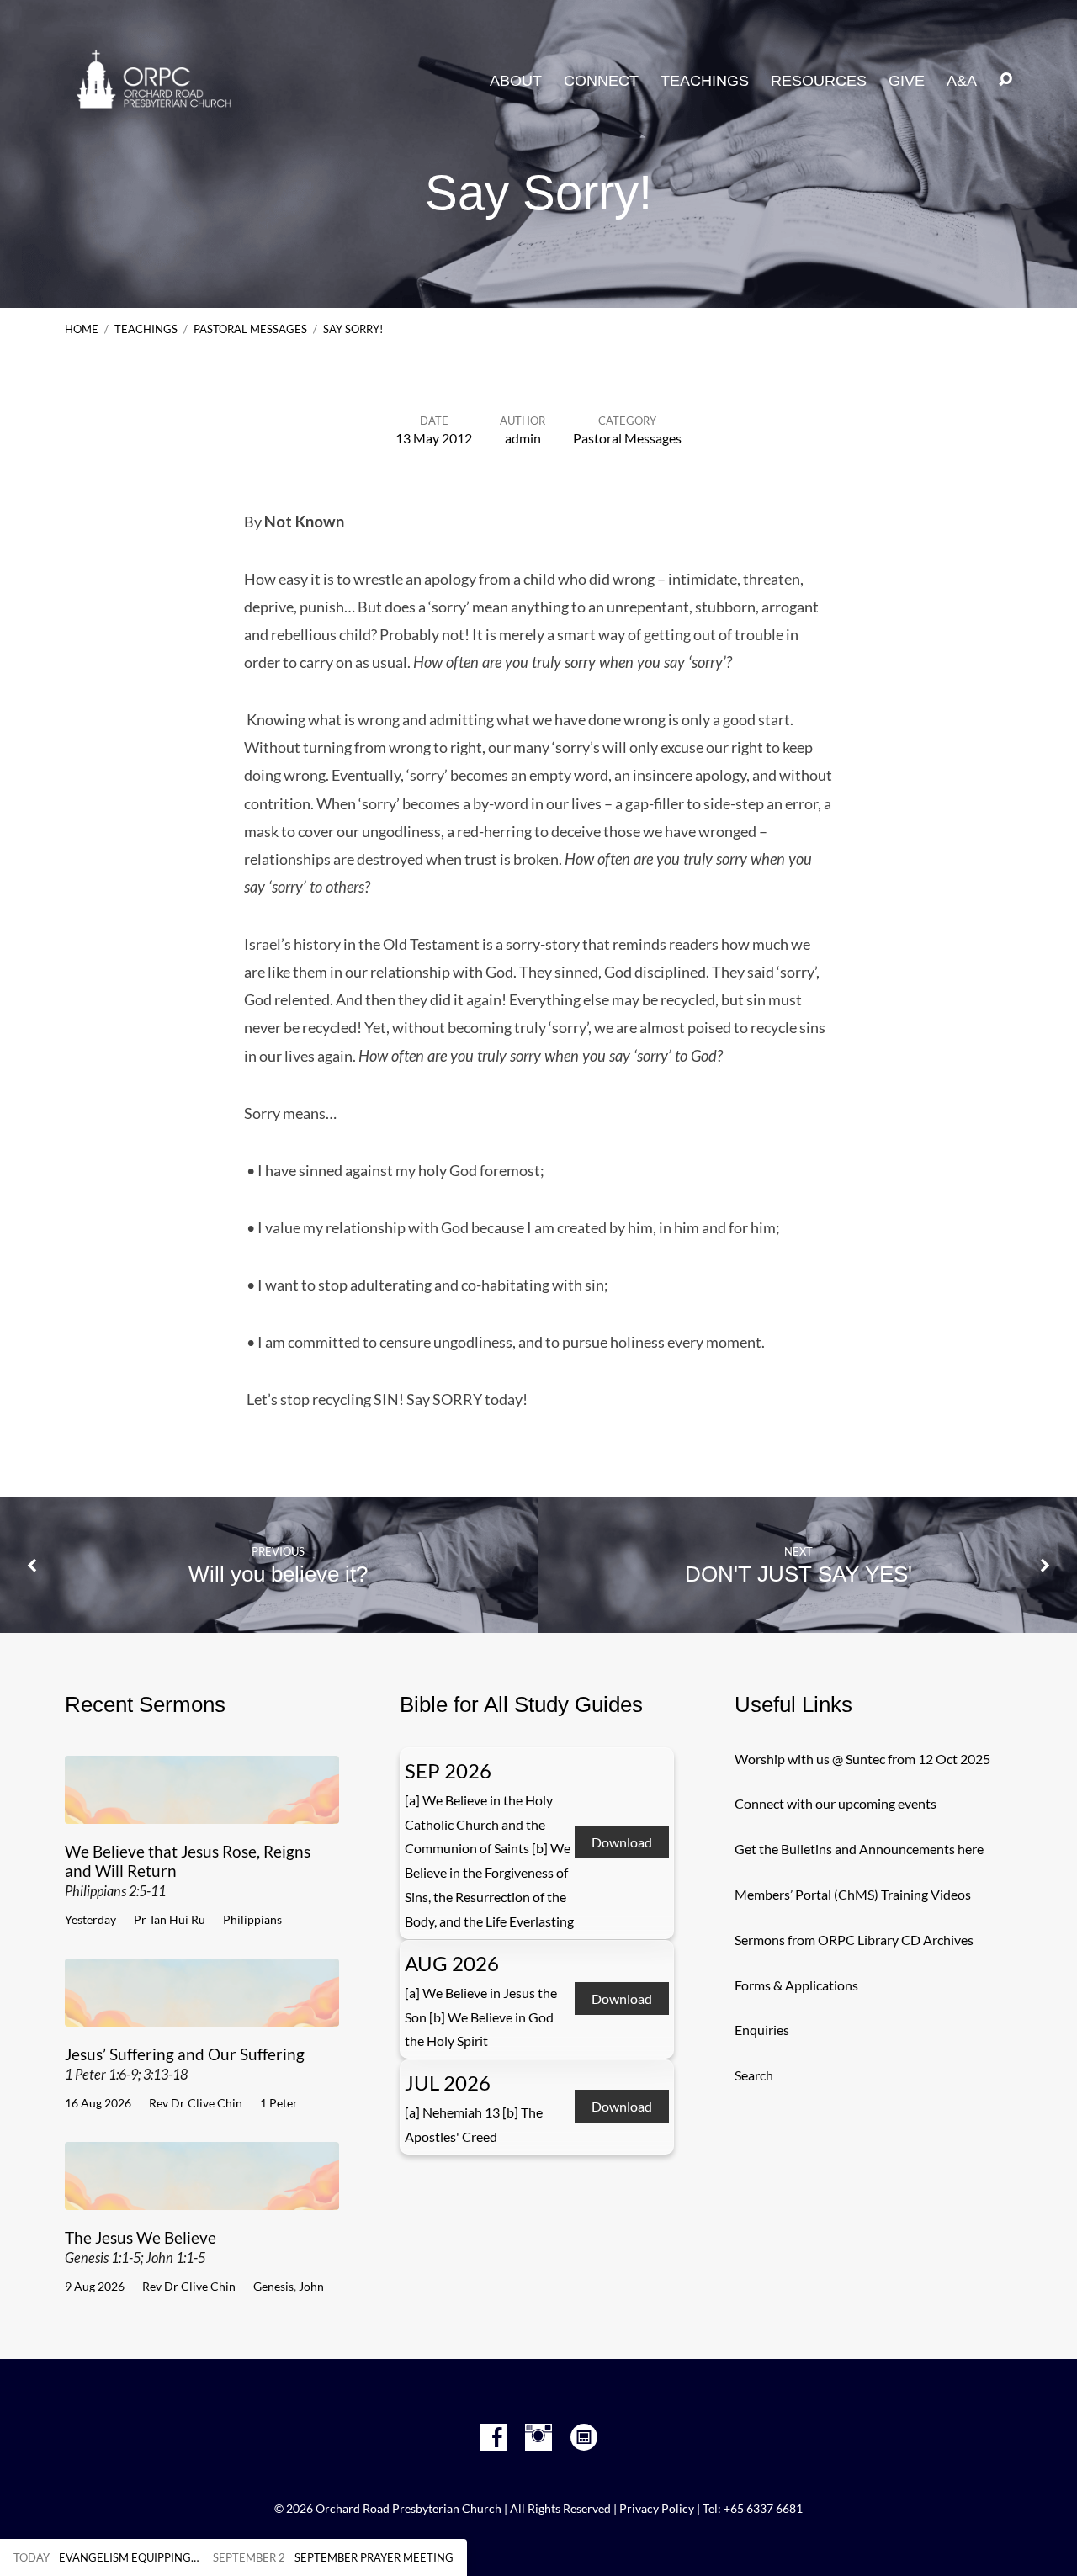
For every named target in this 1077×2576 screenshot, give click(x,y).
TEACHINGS (705, 81)
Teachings (146, 329)
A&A (962, 81)
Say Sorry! (353, 329)
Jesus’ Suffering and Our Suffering (185, 2063)
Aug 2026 (452, 1963)
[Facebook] (493, 2437)
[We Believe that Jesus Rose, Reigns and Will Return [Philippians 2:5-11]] (202, 1811)
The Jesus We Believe (141, 2247)
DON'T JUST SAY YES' (798, 1574)
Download (622, 1842)
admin (523, 438)
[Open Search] (1005, 80)
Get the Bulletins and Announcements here (859, 1849)
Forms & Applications (796, 1985)
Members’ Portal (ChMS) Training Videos (853, 1894)
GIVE (907, 81)
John (311, 2286)
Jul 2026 (448, 2083)
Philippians (252, 1919)
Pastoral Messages (250, 329)
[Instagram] (538, 2437)
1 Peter (279, 2103)
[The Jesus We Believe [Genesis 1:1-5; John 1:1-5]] (202, 2197)
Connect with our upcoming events (836, 1803)
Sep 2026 (448, 1770)
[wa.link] (584, 2437)
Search (754, 2075)
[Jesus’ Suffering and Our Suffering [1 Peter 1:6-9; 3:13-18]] (202, 2014)
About (516, 81)
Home (82, 329)
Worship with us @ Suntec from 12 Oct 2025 (862, 1759)
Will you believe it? (278, 1574)
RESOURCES (819, 81)
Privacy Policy (657, 2509)
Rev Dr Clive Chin (196, 2103)
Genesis (273, 2286)
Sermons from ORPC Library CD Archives (854, 1940)
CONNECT (601, 81)
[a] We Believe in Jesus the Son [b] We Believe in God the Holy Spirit (481, 2017)
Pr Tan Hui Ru (170, 1919)
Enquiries (762, 2030)
